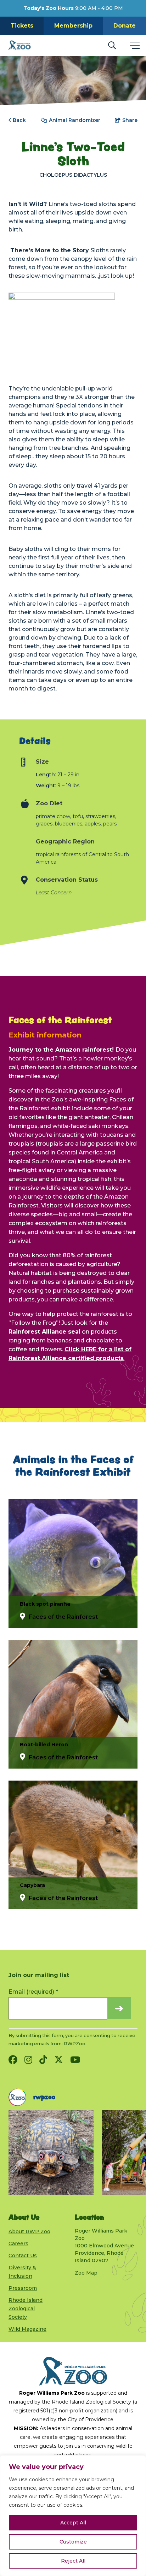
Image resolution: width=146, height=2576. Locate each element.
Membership (73, 26)
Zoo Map (86, 2273)
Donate (125, 26)
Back (19, 120)
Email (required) (33, 1992)
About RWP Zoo (29, 2231)
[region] (73, 2516)
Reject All (73, 2561)
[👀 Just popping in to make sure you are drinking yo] (51, 2153)
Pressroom (23, 2288)
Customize (73, 2542)
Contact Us (23, 2256)
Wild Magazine (27, 2329)
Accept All (73, 2523)
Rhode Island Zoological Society (26, 2309)
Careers (18, 2243)
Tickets (22, 26)
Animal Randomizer (75, 120)
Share (130, 120)
